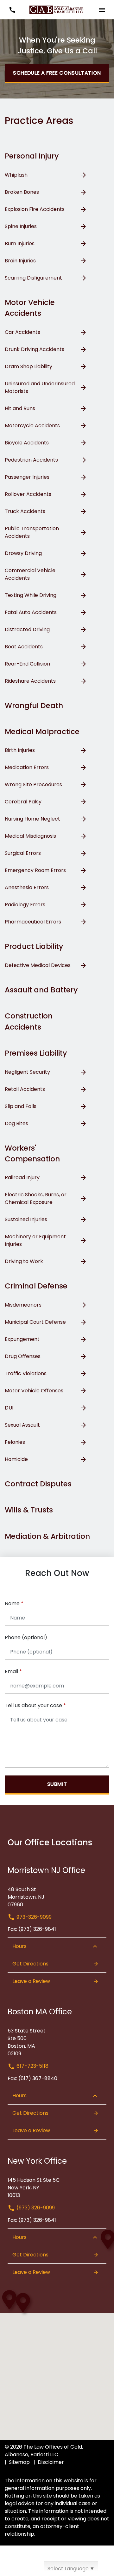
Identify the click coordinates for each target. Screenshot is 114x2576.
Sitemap (19, 2462)
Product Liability (34, 946)
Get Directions (30, 1964)
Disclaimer (51, 2462)
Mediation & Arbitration (47, 1536)
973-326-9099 (33, 1917)
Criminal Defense (36, 1286)
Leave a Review (31, 1981)
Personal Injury (32, 156)
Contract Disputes (38, 1484)
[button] (12, 10)
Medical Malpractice (42, 732)
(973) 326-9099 (35, 2208)
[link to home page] (57, 9)
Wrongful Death (34, 706)
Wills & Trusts (29, 1510)
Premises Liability (36, 1053)
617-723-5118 (32, 2066)
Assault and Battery (41, 990)
